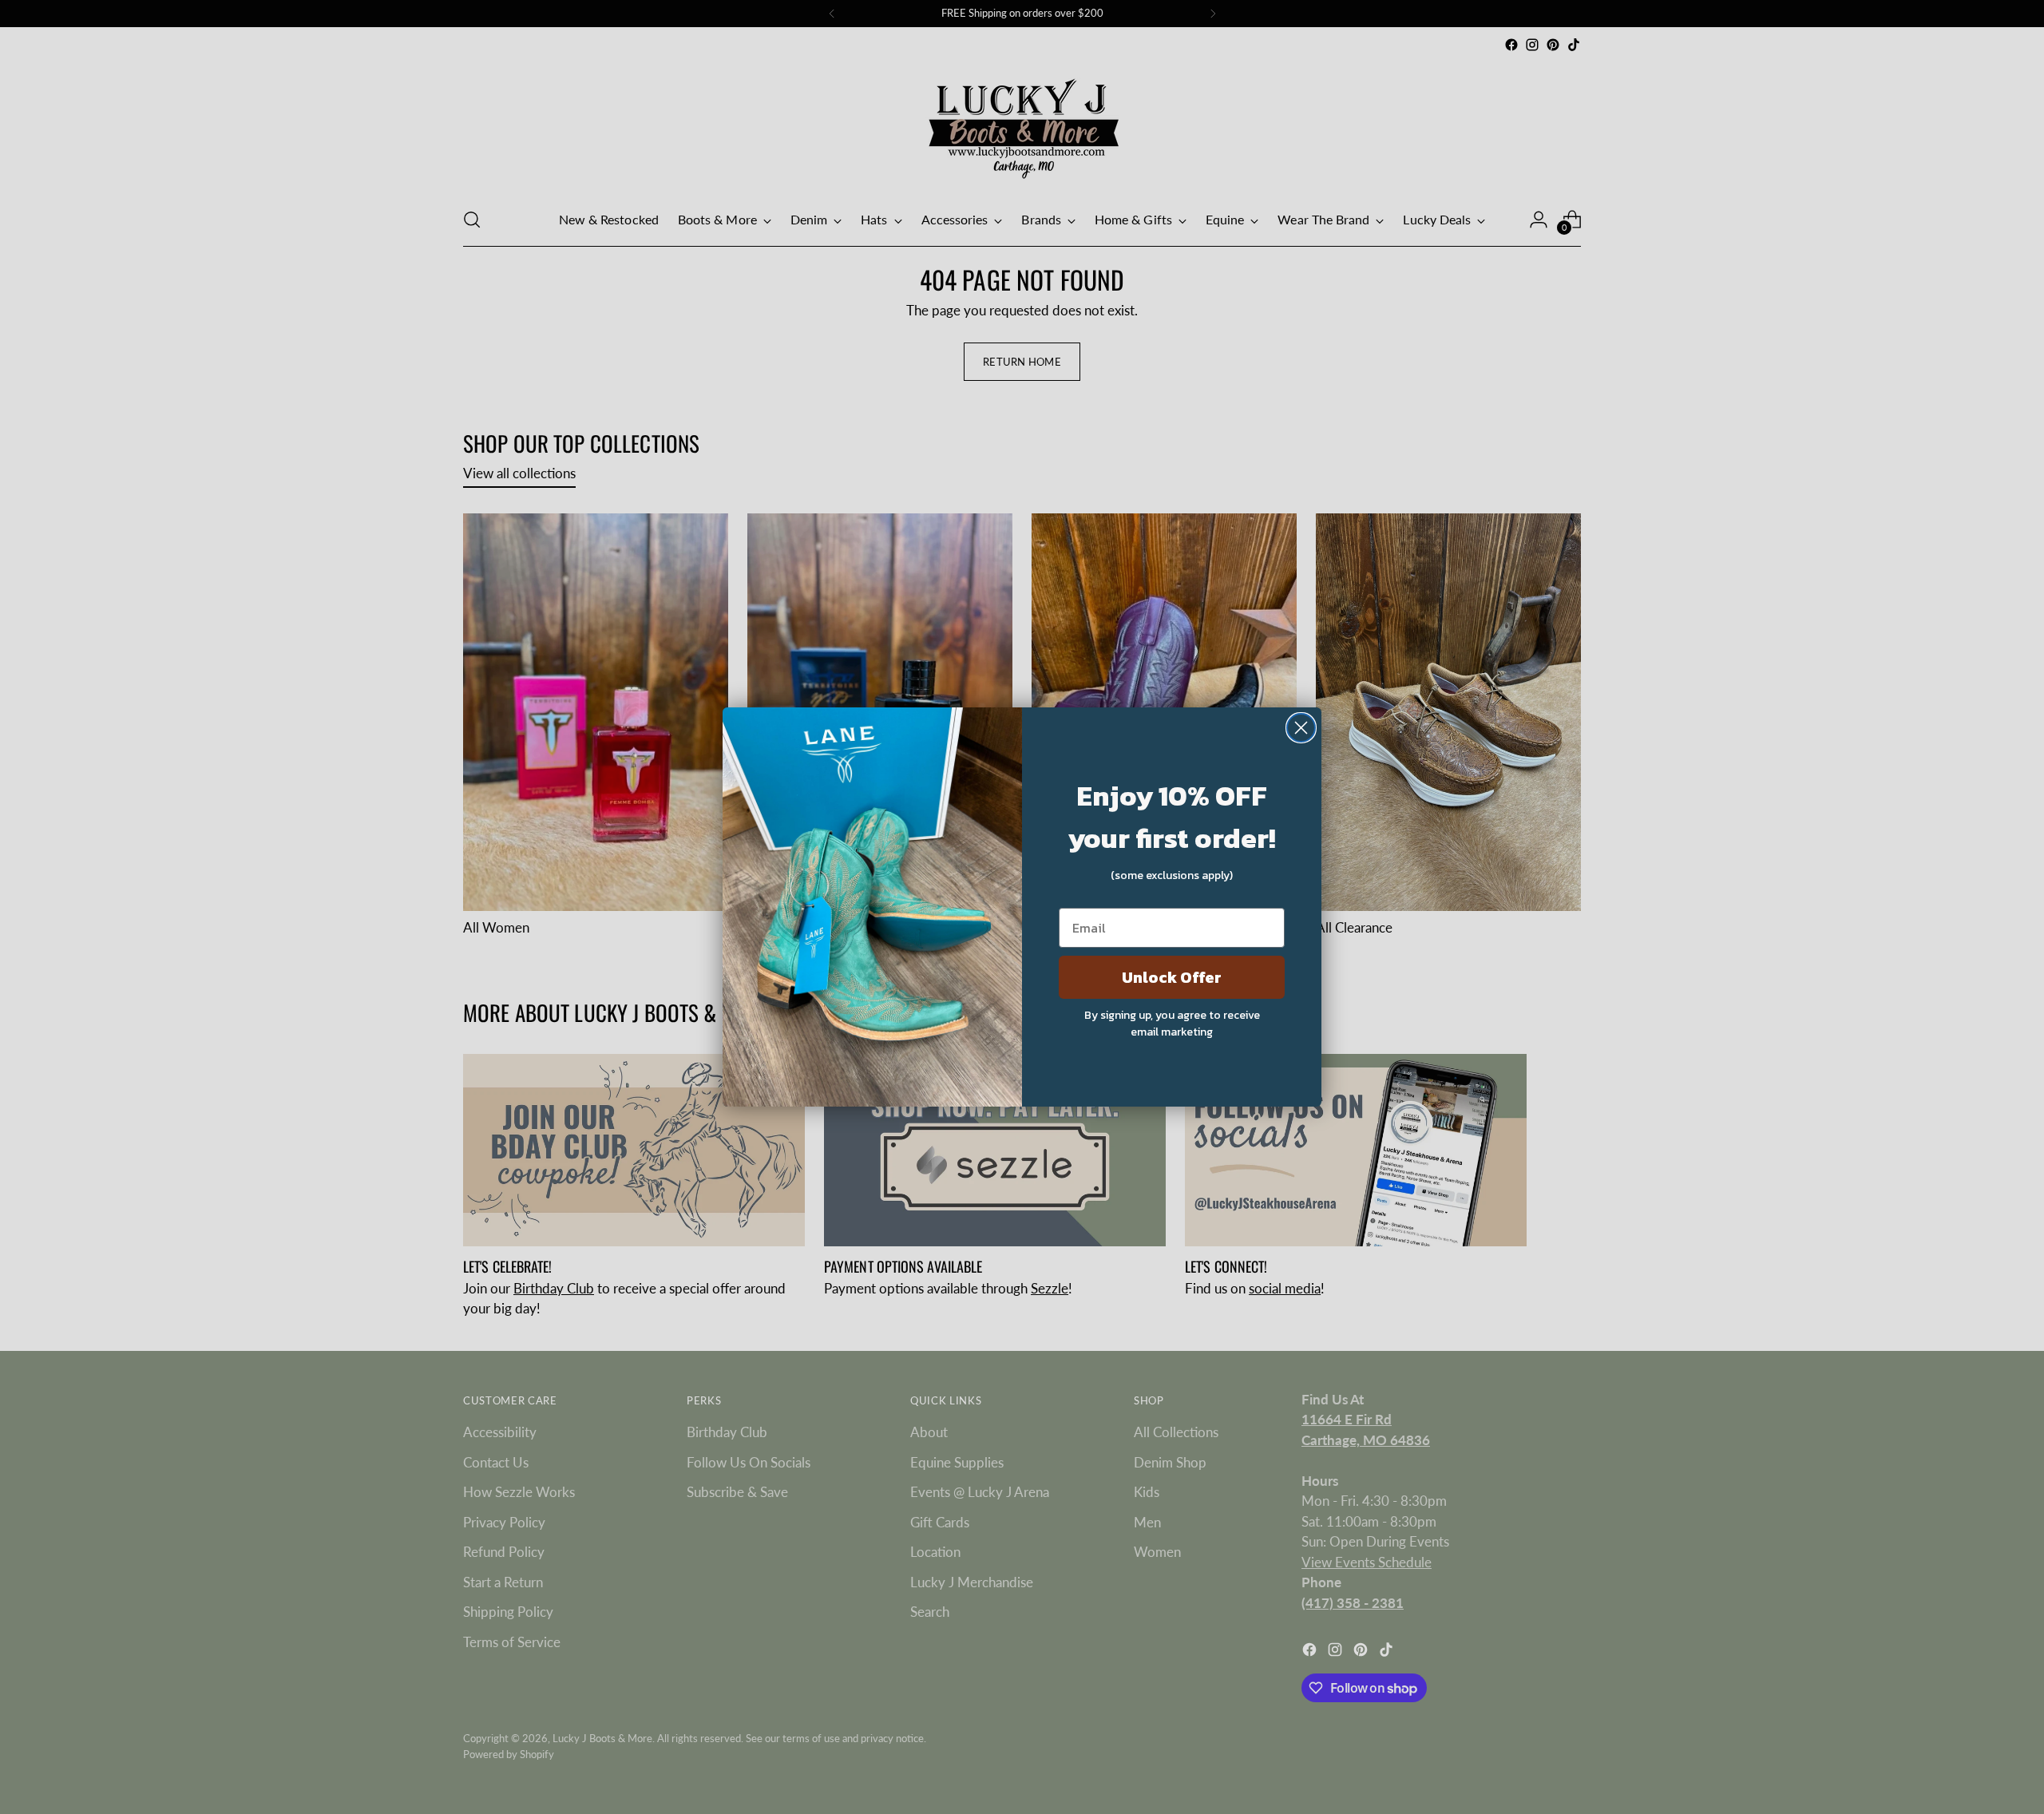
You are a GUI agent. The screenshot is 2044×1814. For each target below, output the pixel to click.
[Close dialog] (1301, 728)
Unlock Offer (1172, 977)
